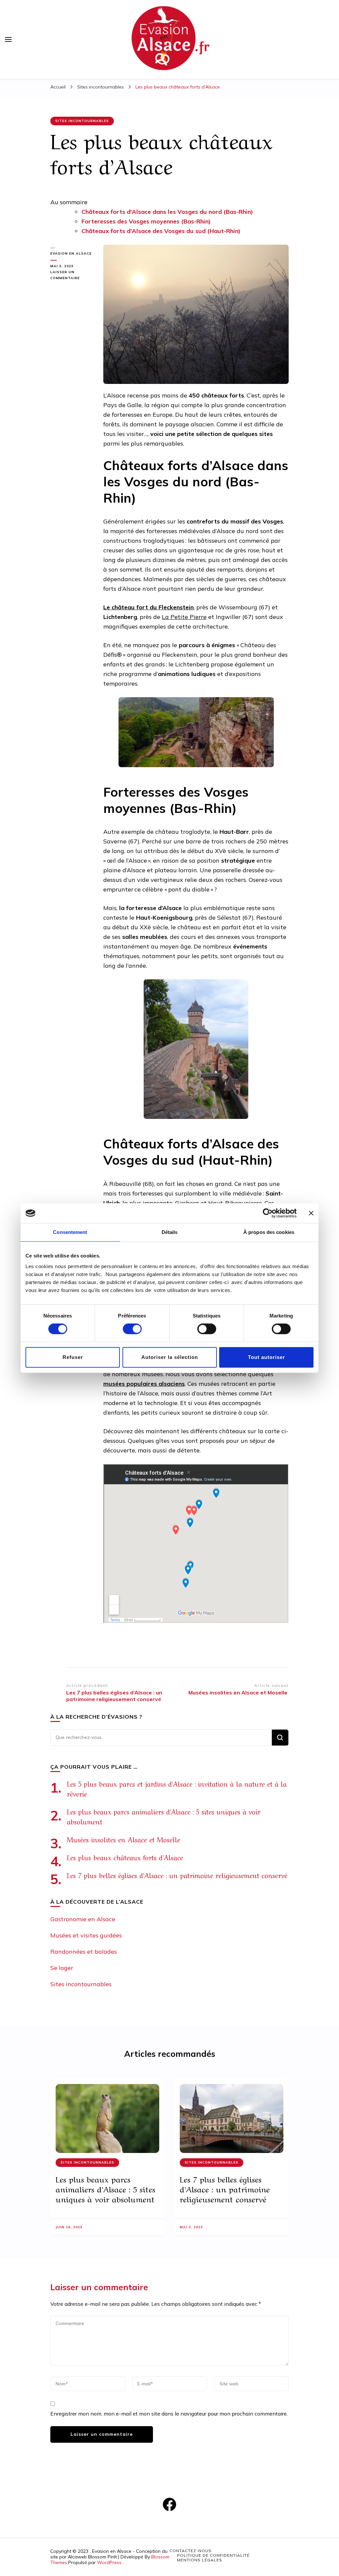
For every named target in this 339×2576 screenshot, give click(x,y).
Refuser (73, 1357)
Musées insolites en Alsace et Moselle (125, 1839)
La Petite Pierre (184, 617)
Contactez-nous (191, 2551)
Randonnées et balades (84, 1952)
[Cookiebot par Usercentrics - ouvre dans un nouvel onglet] (268, 1213)
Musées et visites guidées (86, 1935)
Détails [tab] (170, 1232)
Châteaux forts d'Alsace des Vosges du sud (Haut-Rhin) (162, 231)
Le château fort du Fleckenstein (148, 607)
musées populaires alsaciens (144, 1384)
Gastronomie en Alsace (83, 1919)
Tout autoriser (266, 1357)
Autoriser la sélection (170, 1357)
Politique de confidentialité (213, 2555)
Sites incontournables (82, 121)
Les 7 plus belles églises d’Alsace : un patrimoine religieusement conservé (177, 1875)
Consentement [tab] (70, 1232)
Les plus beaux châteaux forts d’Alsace (125, 1857)
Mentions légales (200, 2560)
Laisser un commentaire (72, 276)
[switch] (132, 1329)
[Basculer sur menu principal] (8, 39)
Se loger (62, 1968)
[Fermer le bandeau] (311, 1213)
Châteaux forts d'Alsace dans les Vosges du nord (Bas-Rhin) (167, 212)
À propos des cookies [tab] (269, 1232)
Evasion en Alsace (71, 253)
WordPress (109, 2562)
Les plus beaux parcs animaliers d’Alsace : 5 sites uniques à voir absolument (105, 2189)
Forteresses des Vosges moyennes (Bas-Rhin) (146, 221)
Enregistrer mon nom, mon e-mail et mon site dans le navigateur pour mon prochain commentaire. (169, 2414)
